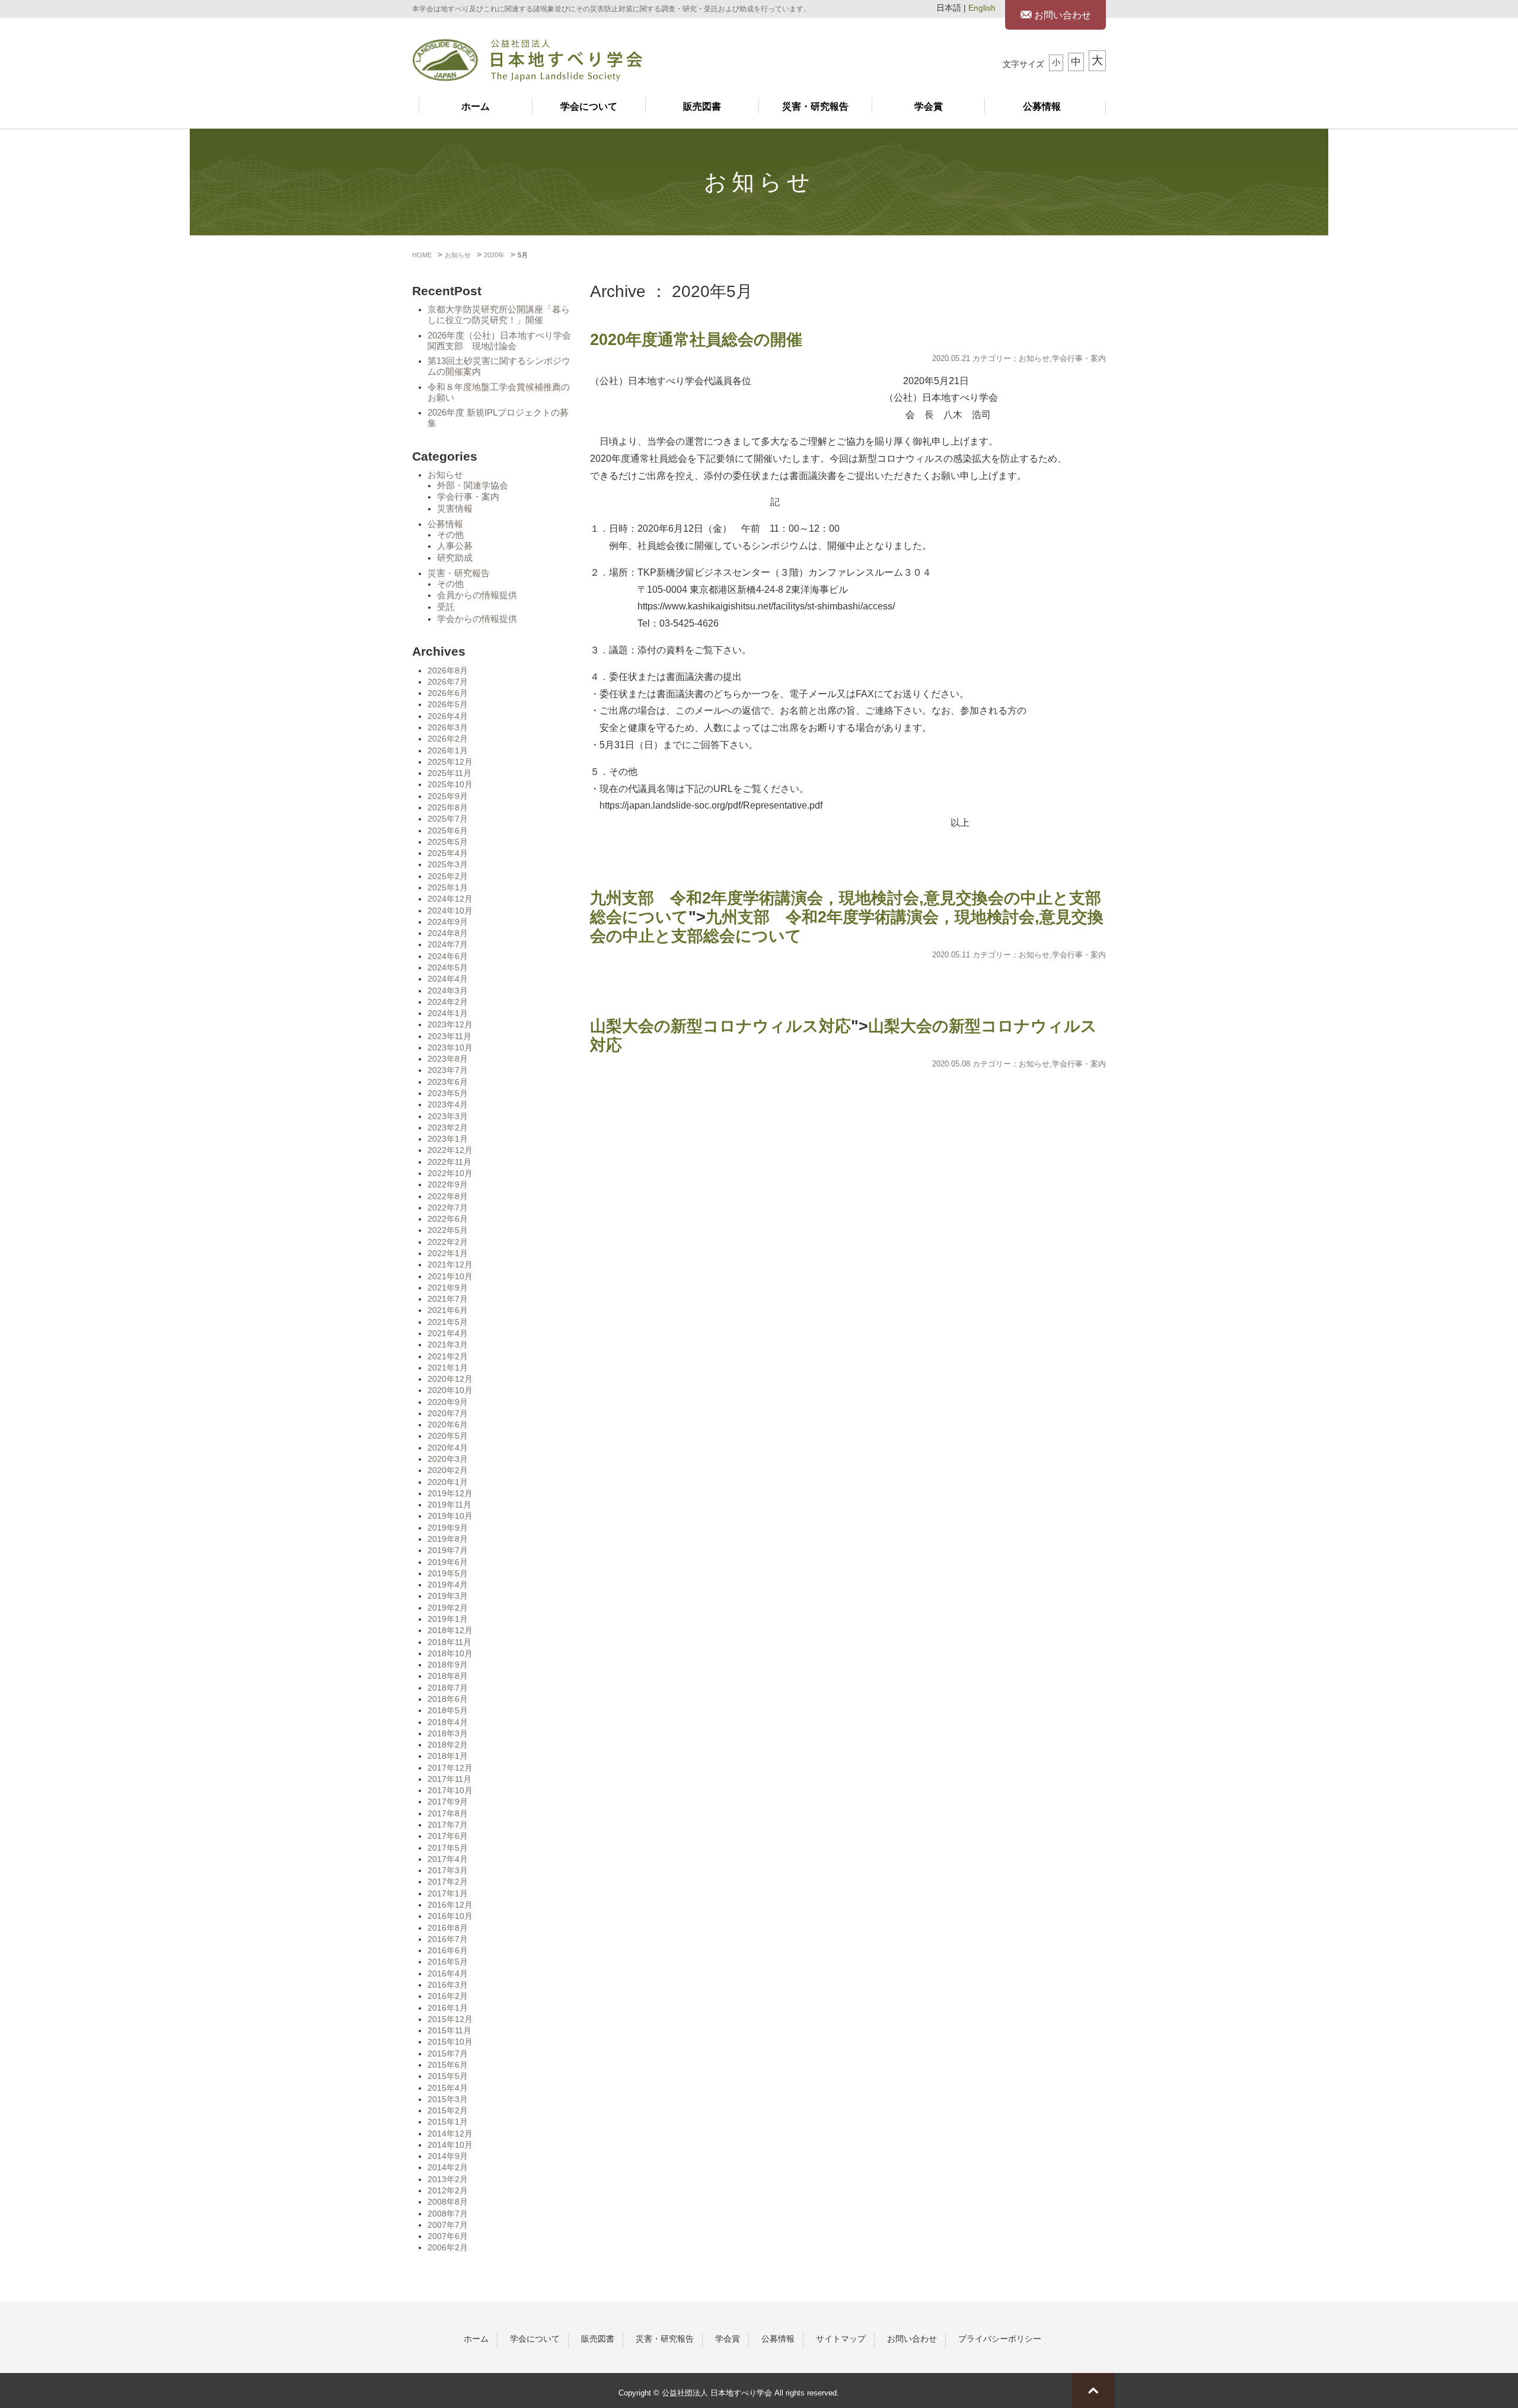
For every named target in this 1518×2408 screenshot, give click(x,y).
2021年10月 (450, 1276)
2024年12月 (450, 899)
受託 (446, 607)
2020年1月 (448, 1482)
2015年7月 (448, 2053)
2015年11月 (449, 2030)
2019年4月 (448, 1585)
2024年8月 (448, 933)
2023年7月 (448, 1070)
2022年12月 (450, 1150)
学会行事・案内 (468, 497)
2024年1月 (448, 1013)
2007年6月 (448, 2236)
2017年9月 (448, 1802)
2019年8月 (448, 1539)
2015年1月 (448, 2122)
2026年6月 (448, 693)
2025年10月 (450, 784)
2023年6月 (448, 1082)
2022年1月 (448, 1253)
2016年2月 (448, 1996)
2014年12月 (450, 2134)
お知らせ (445, 475)
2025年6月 (448, 831)
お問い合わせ (1061, 15)
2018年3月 (448, 1733)
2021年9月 (448, 1288)
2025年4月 (448, 853)
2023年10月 (450, 1047)
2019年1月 (448, 1619)
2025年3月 (448, 864)
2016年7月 (448, 1939)
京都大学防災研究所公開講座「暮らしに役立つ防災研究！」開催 (499, 315)
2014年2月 (448, 2167)
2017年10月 (450, 1790)
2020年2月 (448, 1470)
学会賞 (929, 106)
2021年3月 (448, 1344)
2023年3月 (448, 1116)
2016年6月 (448, 1950)
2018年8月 (448, 1676)
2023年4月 (448, 1104)
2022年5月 (448, 1230)
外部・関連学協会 (473, 486)
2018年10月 (450, 1653)
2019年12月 (450, 1493)
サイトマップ (841, 2339)
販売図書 (702, 106)
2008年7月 (448, 2214)
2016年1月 (448, 2008)
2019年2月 (448, 1608)
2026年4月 (448, 716)
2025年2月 (448, 876)
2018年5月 (448, 1710)
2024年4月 (448, 979)
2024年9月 (448, 922)
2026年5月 (448, 704)
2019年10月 (450, 1516)
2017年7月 (448, 1825)
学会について (589, 106)
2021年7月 (448, 1299)
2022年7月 (448, 1208)
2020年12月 (450, 1379)
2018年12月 (450, 1630)
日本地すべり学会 (527, 60)
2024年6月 (448, 956)
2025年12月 (450, 762)
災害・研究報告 (815, 106)
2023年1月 (448, 1139)
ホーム (476, 106)
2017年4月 (448, 1859)
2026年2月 (448, 739)
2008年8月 (448, 2202)
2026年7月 (448, 682)
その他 (450, 535)
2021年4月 (448, 1333)
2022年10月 (450, 1173)
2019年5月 (448, 1573)
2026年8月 (448, 670)
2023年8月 (448, 1059)
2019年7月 (448, 1550)
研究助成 (455, 558)
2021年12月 (450, 1264)
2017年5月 (448, 1848)
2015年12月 (450, 2019)
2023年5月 (448, 1093)
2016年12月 (450, 1905)
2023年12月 (450, 1024)
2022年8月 (448, 1196)
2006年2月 (448, 2247)
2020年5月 (448, 1436)
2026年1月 (448, 750)
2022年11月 (449, 1162)
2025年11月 (449, 773)
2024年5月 (448, 967)
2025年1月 (448, 887)
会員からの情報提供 (477, 595)
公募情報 (1042, 106)
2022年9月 (448, 1184)
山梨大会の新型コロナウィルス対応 (720, 1026)
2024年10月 (450, 911)
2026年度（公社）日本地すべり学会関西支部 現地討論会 (499, 341)
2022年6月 (448, 1219)
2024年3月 (448, 991)
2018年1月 (448, 1756)
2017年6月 (448, 1836)
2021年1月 (448, 1368)
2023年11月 (449, 1036)
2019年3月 (448, 1596)
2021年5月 (448, 1322)
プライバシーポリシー (1000, 2339)
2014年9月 (448, 2156)
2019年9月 (448, 1528)
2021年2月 (448, 1356)
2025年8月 (448, 807)
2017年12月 (450, 1768)
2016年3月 (448, 1985)
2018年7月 (448, 1688)
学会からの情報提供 (477, 619)
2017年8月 (448, 1813)
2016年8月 (448, 1928)
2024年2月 (448, 1002)
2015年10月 (450, 2042)
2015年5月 (448, 2076)
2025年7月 (448, 819)
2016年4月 (448, 1973)
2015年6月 (448, 2065)
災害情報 (455, 509)
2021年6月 (448, 1310)
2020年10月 (450, 1390)
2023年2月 (448, 1128)
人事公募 (455, 546)
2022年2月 (448, 1242)
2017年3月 (448, 1870)
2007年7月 (448, 2225)
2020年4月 (448, 1448)
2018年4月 (448, 1722)
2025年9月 (448, 796)
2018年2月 (448, 1745)
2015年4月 (448, 2088)
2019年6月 (448, 1562)
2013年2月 (448, 2179)
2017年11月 (449, 1779)
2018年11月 (449, 1642)
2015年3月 (448, 2099)
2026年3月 (448, 727)
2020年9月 (448, 1402)
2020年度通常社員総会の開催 (696, 340)
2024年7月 (448, 944)
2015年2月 (448, 2110)
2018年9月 (448, 1665)
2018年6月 (448, 1699)
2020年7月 (448, 1413)
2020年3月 (448, 1459)
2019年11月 (449, 1505)
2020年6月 (448, 1425)
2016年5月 (448, 1962)
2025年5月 (448, 842)
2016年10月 (450, 1916)
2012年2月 (448, 2190)
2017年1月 (448, 1893)
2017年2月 (448, 1882)
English (982, 8)
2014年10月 (450, 2145)
